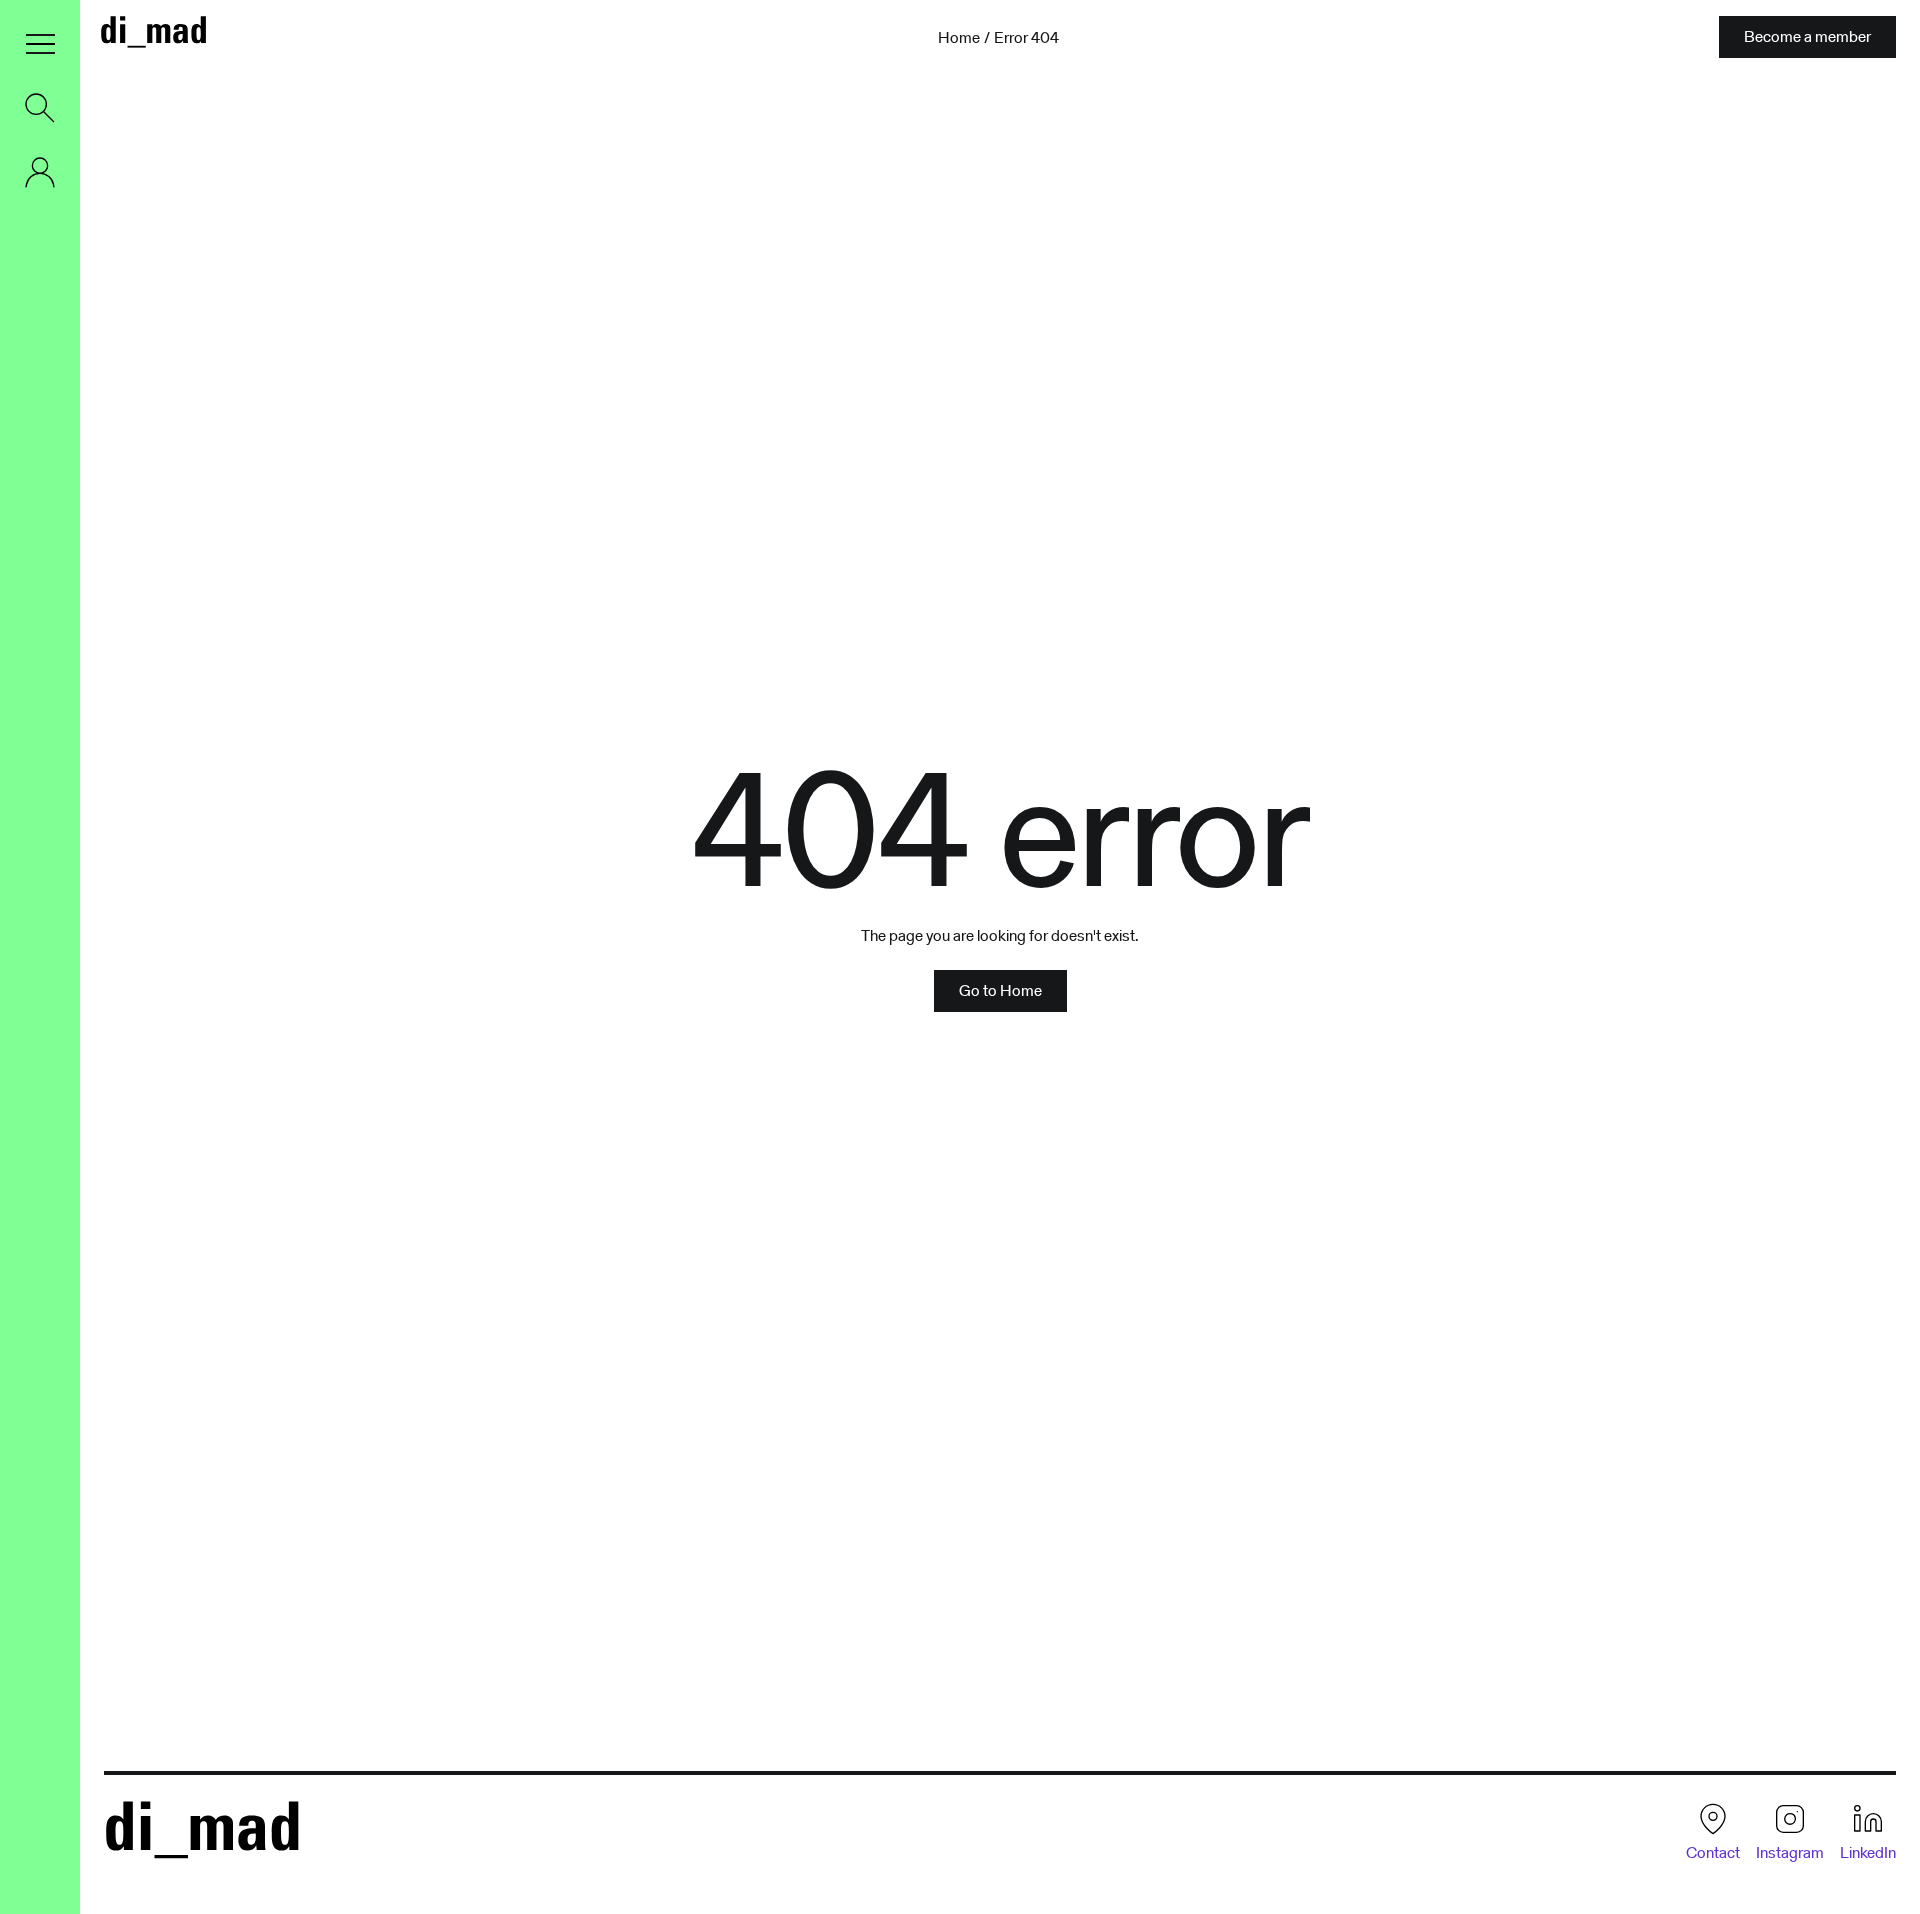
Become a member (1807, 36)
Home (959, 38)
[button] (40, 44)
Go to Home (1000, 990)
